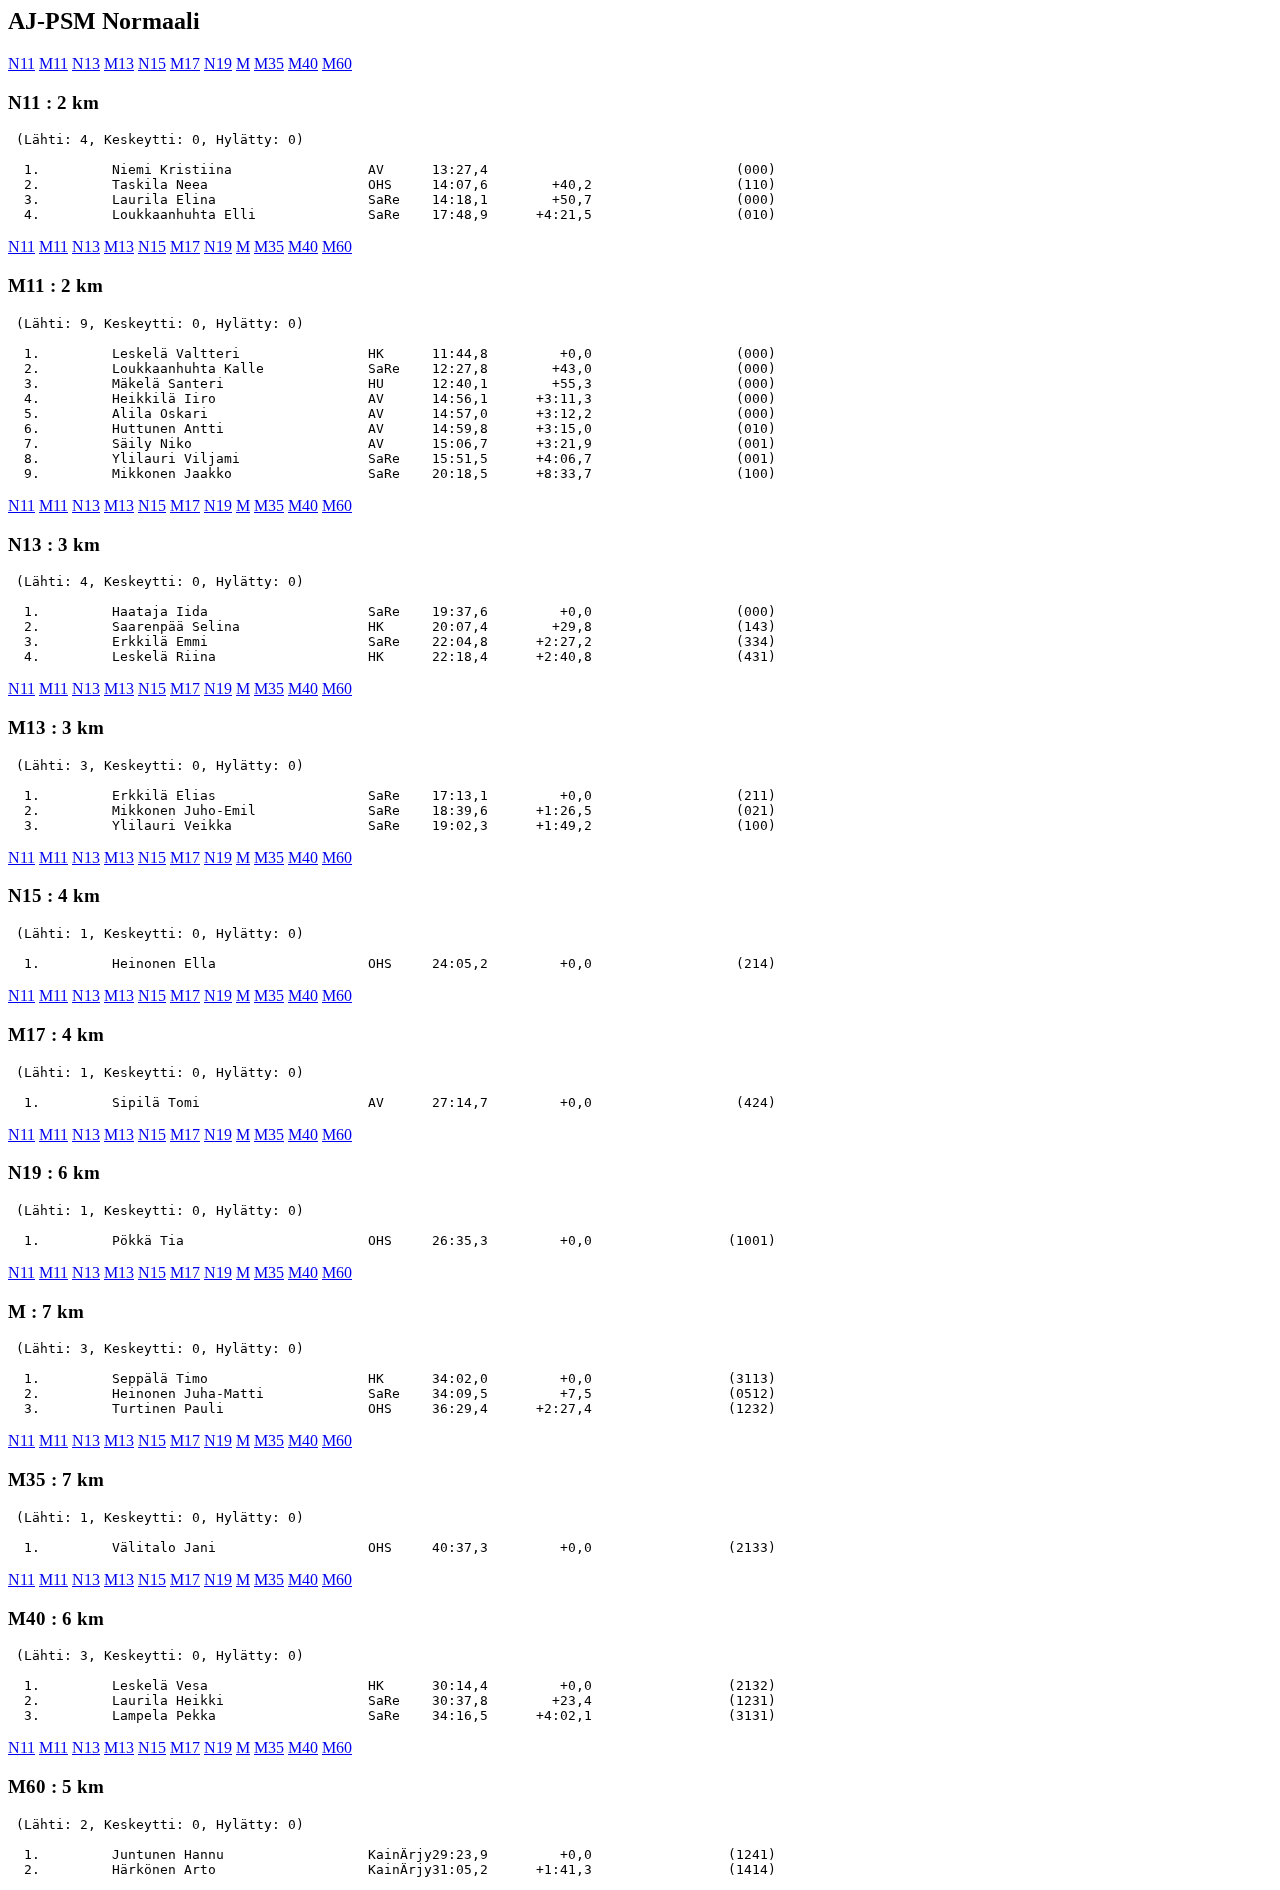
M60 (337, 63)
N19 (218, 63)
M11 (53, 63)
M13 (119, 63)
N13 (86, 63)
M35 (269, 63)
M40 (303, 63)
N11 (21, 63)
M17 (185, 63)
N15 (152, 63)
